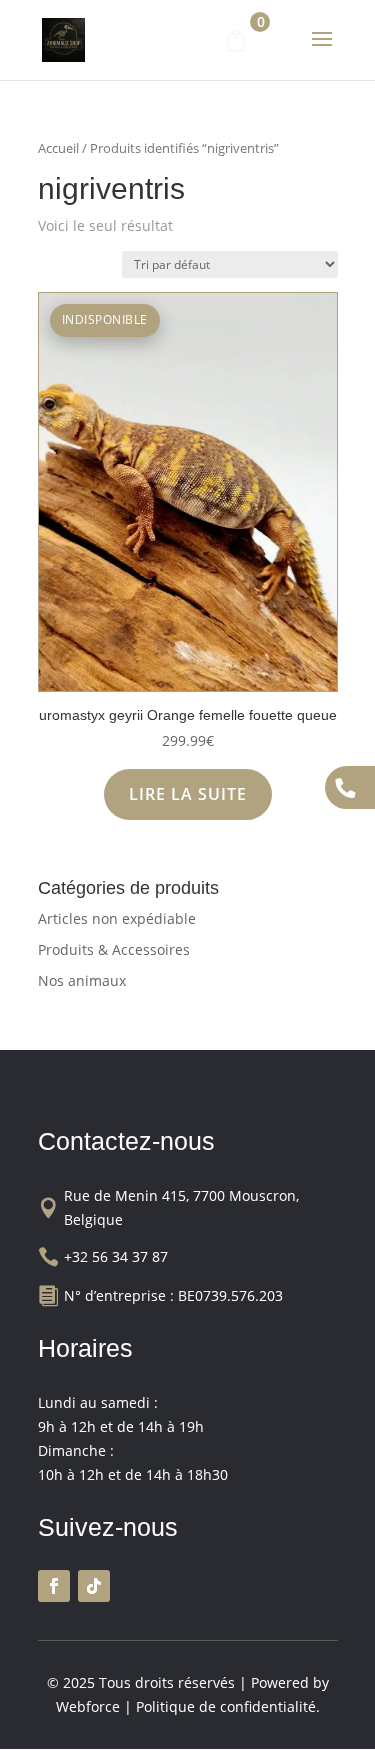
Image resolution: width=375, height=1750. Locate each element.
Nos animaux (82, 980)
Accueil (58, 148)
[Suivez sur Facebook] (54, 1586)
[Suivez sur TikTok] (94, 1586)
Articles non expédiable (117, 918)
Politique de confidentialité (226, 1706)
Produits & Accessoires (114, 949)
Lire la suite (188, 794)
